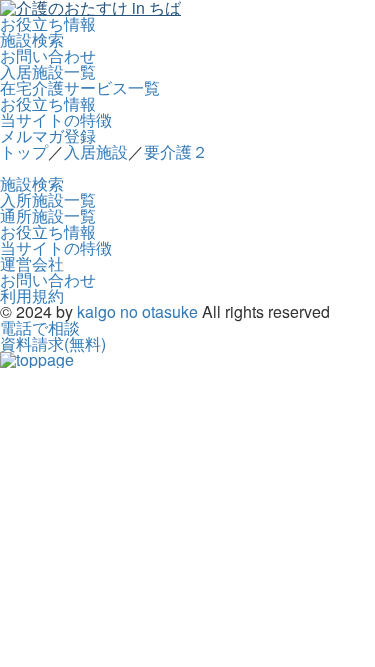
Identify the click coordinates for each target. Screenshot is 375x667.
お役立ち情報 (48, 23)
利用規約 (32, 295)
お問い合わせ (48, 55)
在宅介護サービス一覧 (80, 87)
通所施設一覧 (48, 215)
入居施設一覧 (48, 71)
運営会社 (32, 263)
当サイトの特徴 (56, 119)
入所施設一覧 (48, 199)
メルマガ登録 (48, 135)
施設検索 (32, 39)
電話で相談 (40, 327)
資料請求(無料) (53, 343)
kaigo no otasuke (137, 311)
